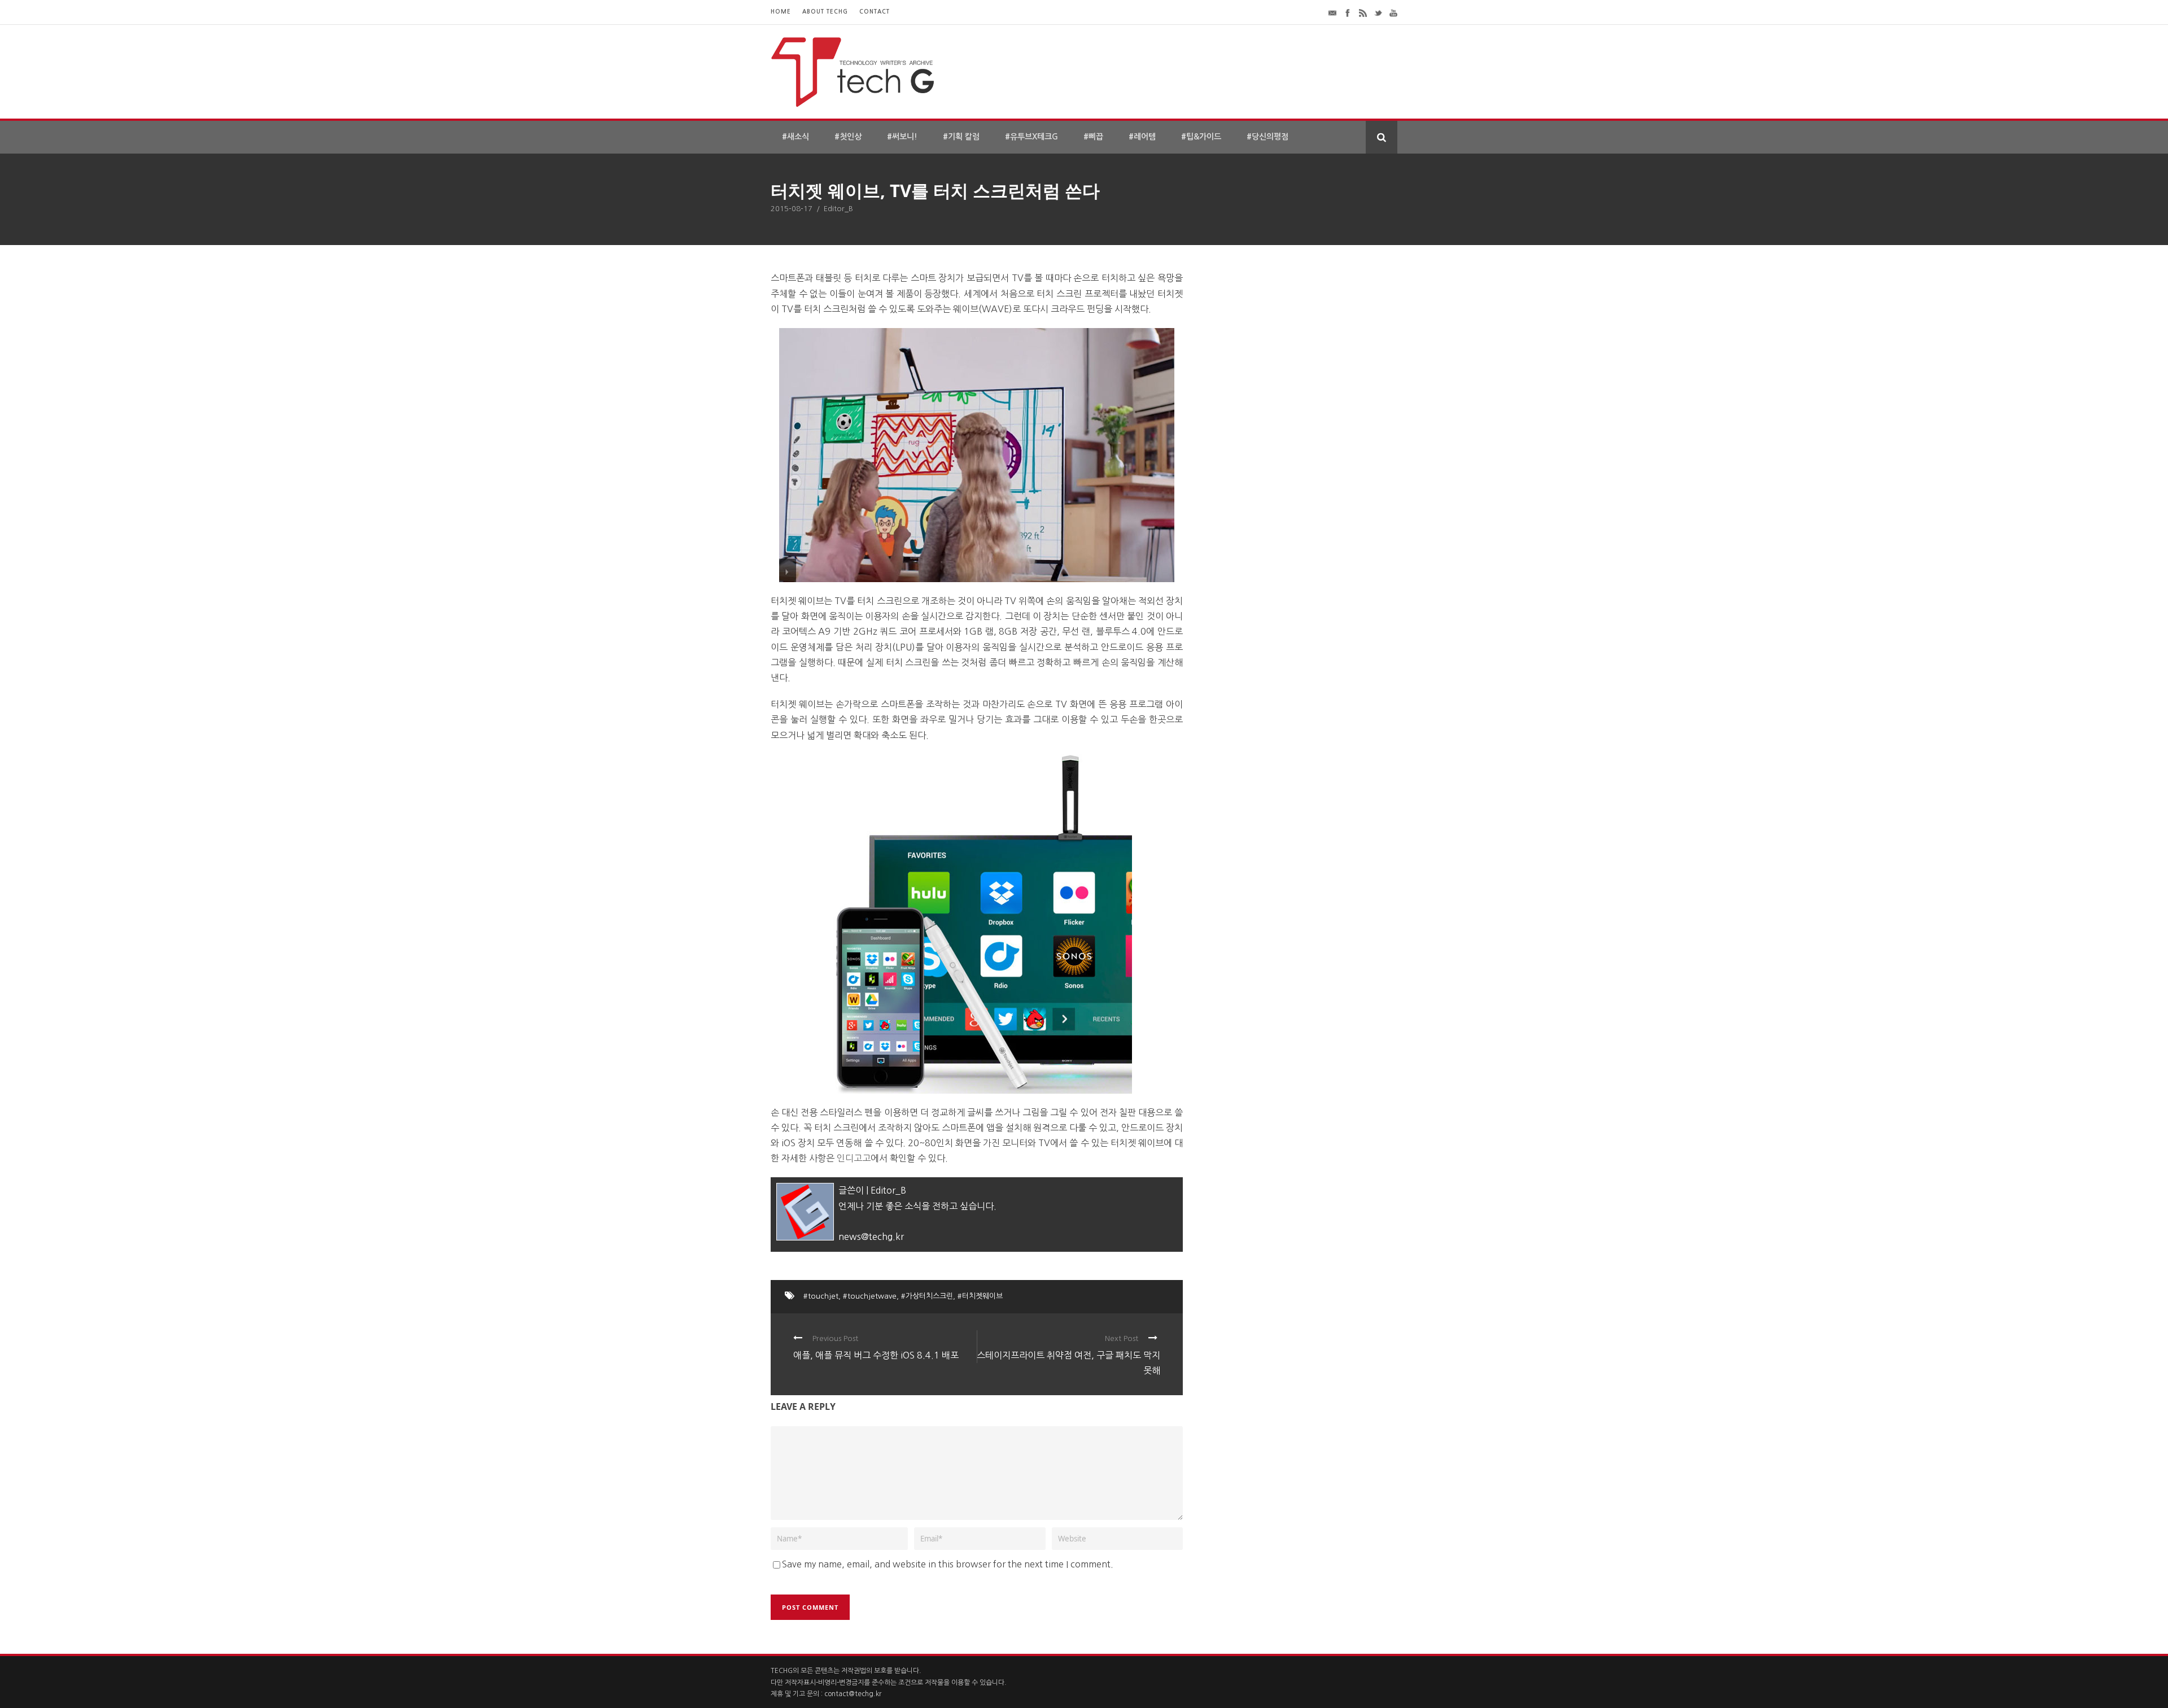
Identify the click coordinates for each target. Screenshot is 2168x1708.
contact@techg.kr (853, 1694)
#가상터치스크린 (927, 1296)
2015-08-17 (792, 209)
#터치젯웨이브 (980, 1296)
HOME (781, 12)
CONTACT (875, 12)
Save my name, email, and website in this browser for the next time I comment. (948, 1564)
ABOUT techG (825, 12)
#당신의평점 (1267, 137)
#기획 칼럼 (961, 137)
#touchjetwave (870, 1296)
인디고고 (854, 1158)
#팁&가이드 (1201, 137)
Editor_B (838, 209)
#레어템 (1142, 137)
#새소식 (795, 137)
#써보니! (902, 137)
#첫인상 (848, 137)
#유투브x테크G (1031, 137)
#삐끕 (1093, 137)
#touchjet (821, 1296)
